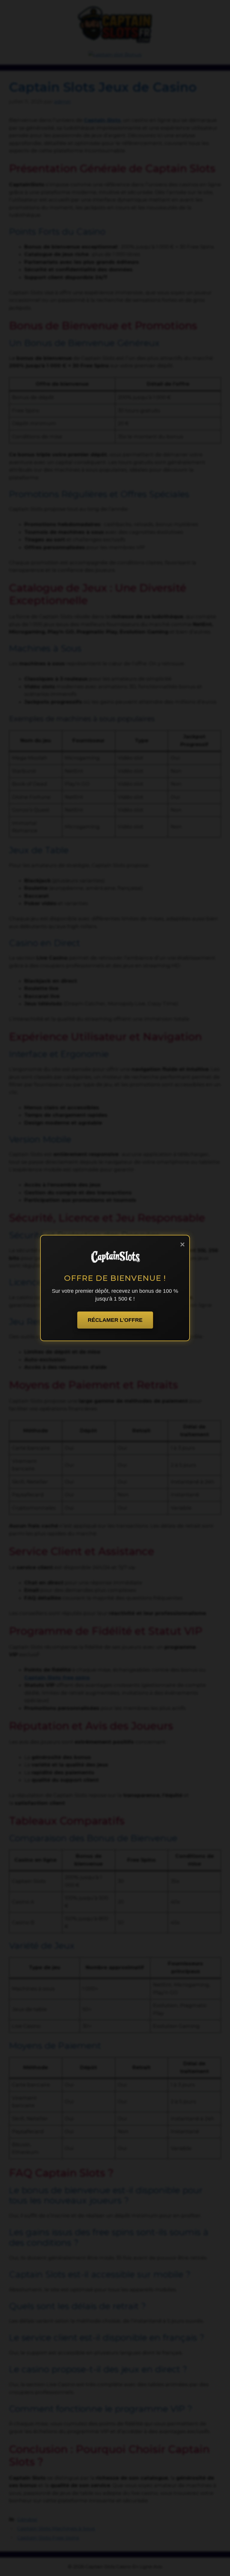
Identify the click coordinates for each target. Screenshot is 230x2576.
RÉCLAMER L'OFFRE (115, 1320)
